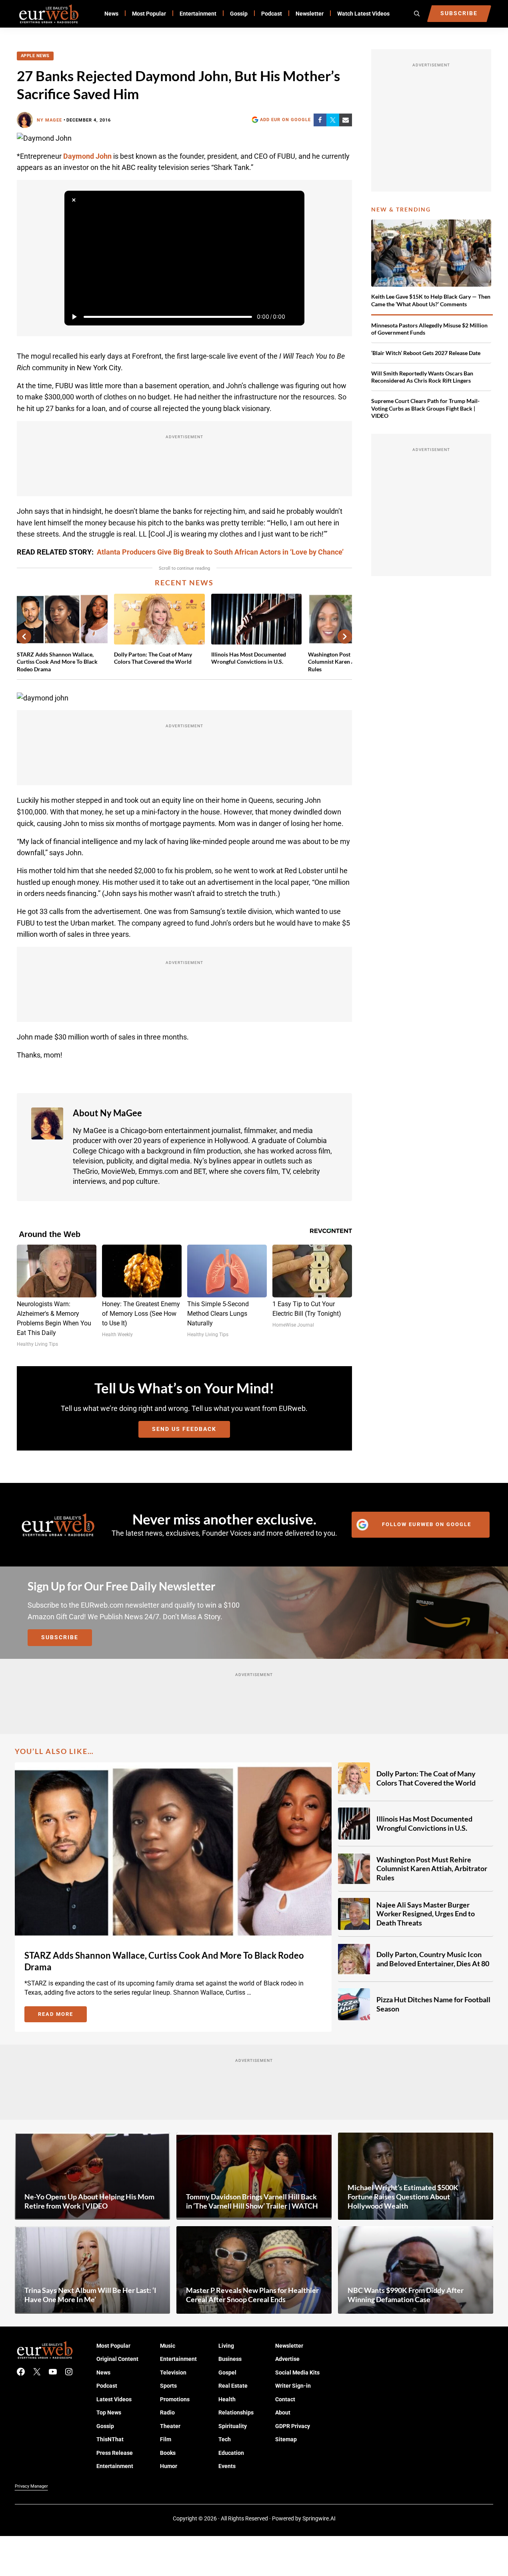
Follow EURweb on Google (427, 1524)
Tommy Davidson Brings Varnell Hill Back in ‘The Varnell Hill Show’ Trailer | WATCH (252, 2201)
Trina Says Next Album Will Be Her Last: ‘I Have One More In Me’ (90, 2295)
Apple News (35, 56)
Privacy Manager (31, 2486)
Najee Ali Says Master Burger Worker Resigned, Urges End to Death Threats (426, 1914)
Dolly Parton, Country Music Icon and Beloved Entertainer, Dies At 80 (433, 1959)
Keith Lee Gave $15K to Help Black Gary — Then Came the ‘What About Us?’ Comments (431, 300)
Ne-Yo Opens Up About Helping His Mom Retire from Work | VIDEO (89, 2201)
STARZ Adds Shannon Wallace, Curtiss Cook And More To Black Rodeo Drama (57, 661)
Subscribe (60, 1637)
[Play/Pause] (74, 317)
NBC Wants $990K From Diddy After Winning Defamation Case (406, 2295)
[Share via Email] (346, 120)
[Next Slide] (345, 637)
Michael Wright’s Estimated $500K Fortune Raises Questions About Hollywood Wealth (403, 2197)
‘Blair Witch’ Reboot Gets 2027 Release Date (426, 353)
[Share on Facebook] (320, 120)
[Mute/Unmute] (295, 317)
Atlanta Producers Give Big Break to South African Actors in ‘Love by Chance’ (220, 552)
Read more (62, 2015)
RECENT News (184, 583)
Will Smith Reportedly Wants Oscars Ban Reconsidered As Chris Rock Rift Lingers (422, 377)
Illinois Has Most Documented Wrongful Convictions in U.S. (249, 658)
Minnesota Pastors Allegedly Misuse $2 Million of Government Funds (429, 329)
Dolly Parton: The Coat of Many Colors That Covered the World (153, 658)
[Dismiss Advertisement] (74, 200)
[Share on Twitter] (333, 120)
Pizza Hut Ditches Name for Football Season (433, 2004)
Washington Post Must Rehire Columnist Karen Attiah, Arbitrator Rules (432, 1869)
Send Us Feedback (184, 1429)
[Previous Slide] (24, 637)
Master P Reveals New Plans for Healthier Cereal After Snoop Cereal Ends (252, 2295)
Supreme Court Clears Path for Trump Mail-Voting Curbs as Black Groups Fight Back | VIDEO (425, 408)
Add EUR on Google (285, 120)
